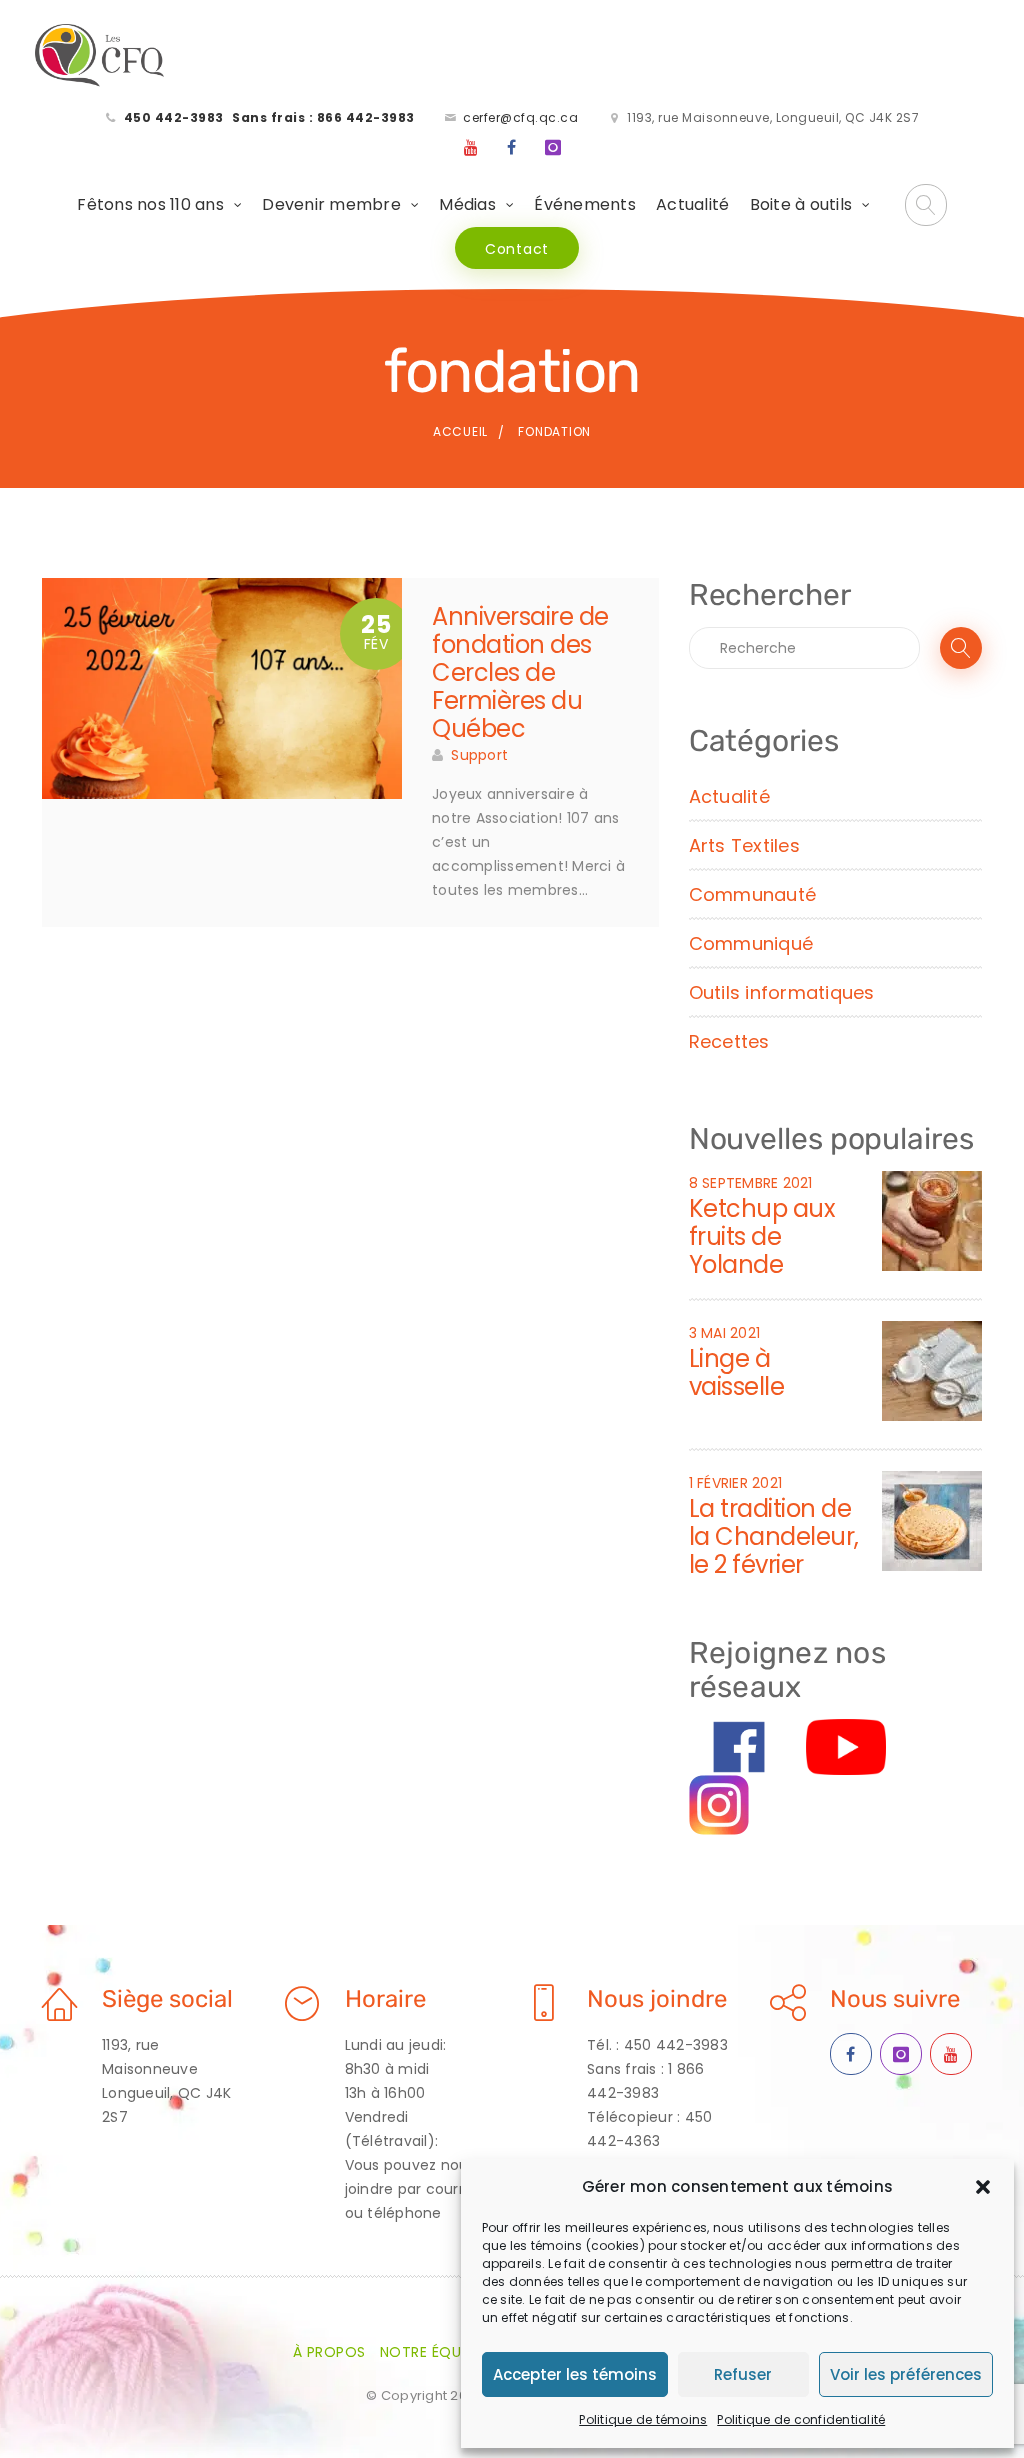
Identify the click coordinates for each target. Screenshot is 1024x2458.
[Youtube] (472, 148)
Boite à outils (801, 204)
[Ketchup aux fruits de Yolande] (932, 1220)
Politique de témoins (643, 2419)
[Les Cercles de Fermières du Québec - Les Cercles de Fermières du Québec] (100, 56)
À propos (329, 2352)
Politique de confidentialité (801, 2419)
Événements (585, 204)
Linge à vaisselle (737, 1372)
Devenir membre (331, 204)
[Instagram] (553, 148)
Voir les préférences (906, 2374)
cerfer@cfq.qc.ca (520, 117)
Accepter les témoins (575, 2374)
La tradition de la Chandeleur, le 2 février (774, 1536)
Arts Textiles (744, 845)
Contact (517, 249)
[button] (983, 2187)
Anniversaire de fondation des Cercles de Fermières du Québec (520, 672)
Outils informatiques (782, 992)
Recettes (729, 1041)
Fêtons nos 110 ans (150, 204)
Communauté (753, 894)
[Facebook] (512, 148)
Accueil (460, 431)
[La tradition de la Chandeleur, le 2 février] (932, 1520)
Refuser (743, 2374)
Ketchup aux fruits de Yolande (762, 1236)
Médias (467, 204)
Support (479, 755)
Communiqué (751, 943)
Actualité (692, 204)
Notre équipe (430, 2352)
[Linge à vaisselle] (932, 1370)
